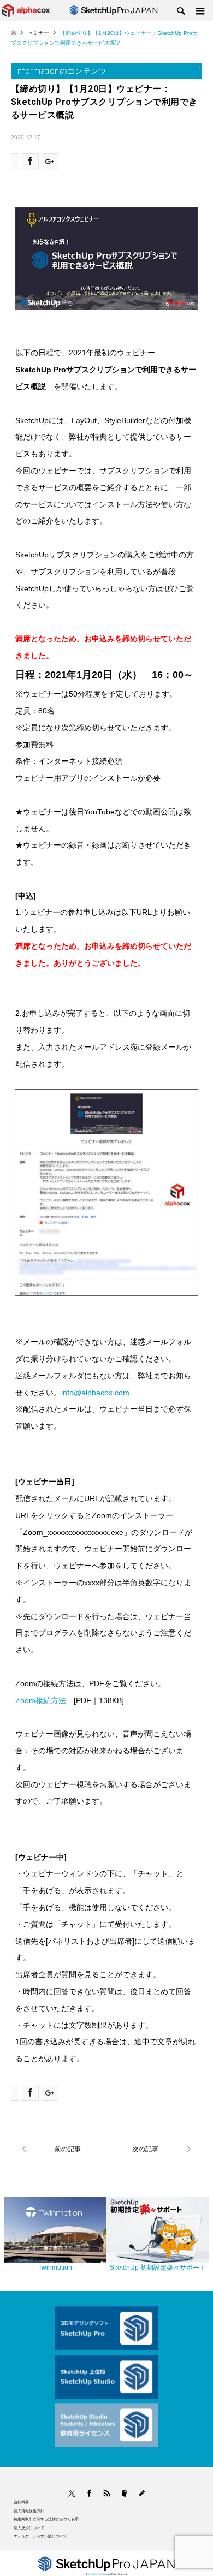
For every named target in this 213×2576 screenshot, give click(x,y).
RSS (107, 2493)
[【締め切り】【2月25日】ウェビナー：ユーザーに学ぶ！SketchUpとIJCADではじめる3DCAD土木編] (154, 2149)
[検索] (180, 11)
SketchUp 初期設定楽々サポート (158, 2268)
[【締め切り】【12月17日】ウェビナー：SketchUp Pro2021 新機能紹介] (59, 2149)
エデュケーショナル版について (40, 2536)
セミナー (38, 33)
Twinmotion (55, 2268)
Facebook (86, 2493)
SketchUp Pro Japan (97, 2574)
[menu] (199, 11)
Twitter (72, 2493)
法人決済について (29, 2528)
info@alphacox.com (95, 1393)
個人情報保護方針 (29, 2511)
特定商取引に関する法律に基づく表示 (46, 2519)
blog (142, 2493)
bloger (124, 2493)
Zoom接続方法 (41, 1700)
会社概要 (21, 2502)
